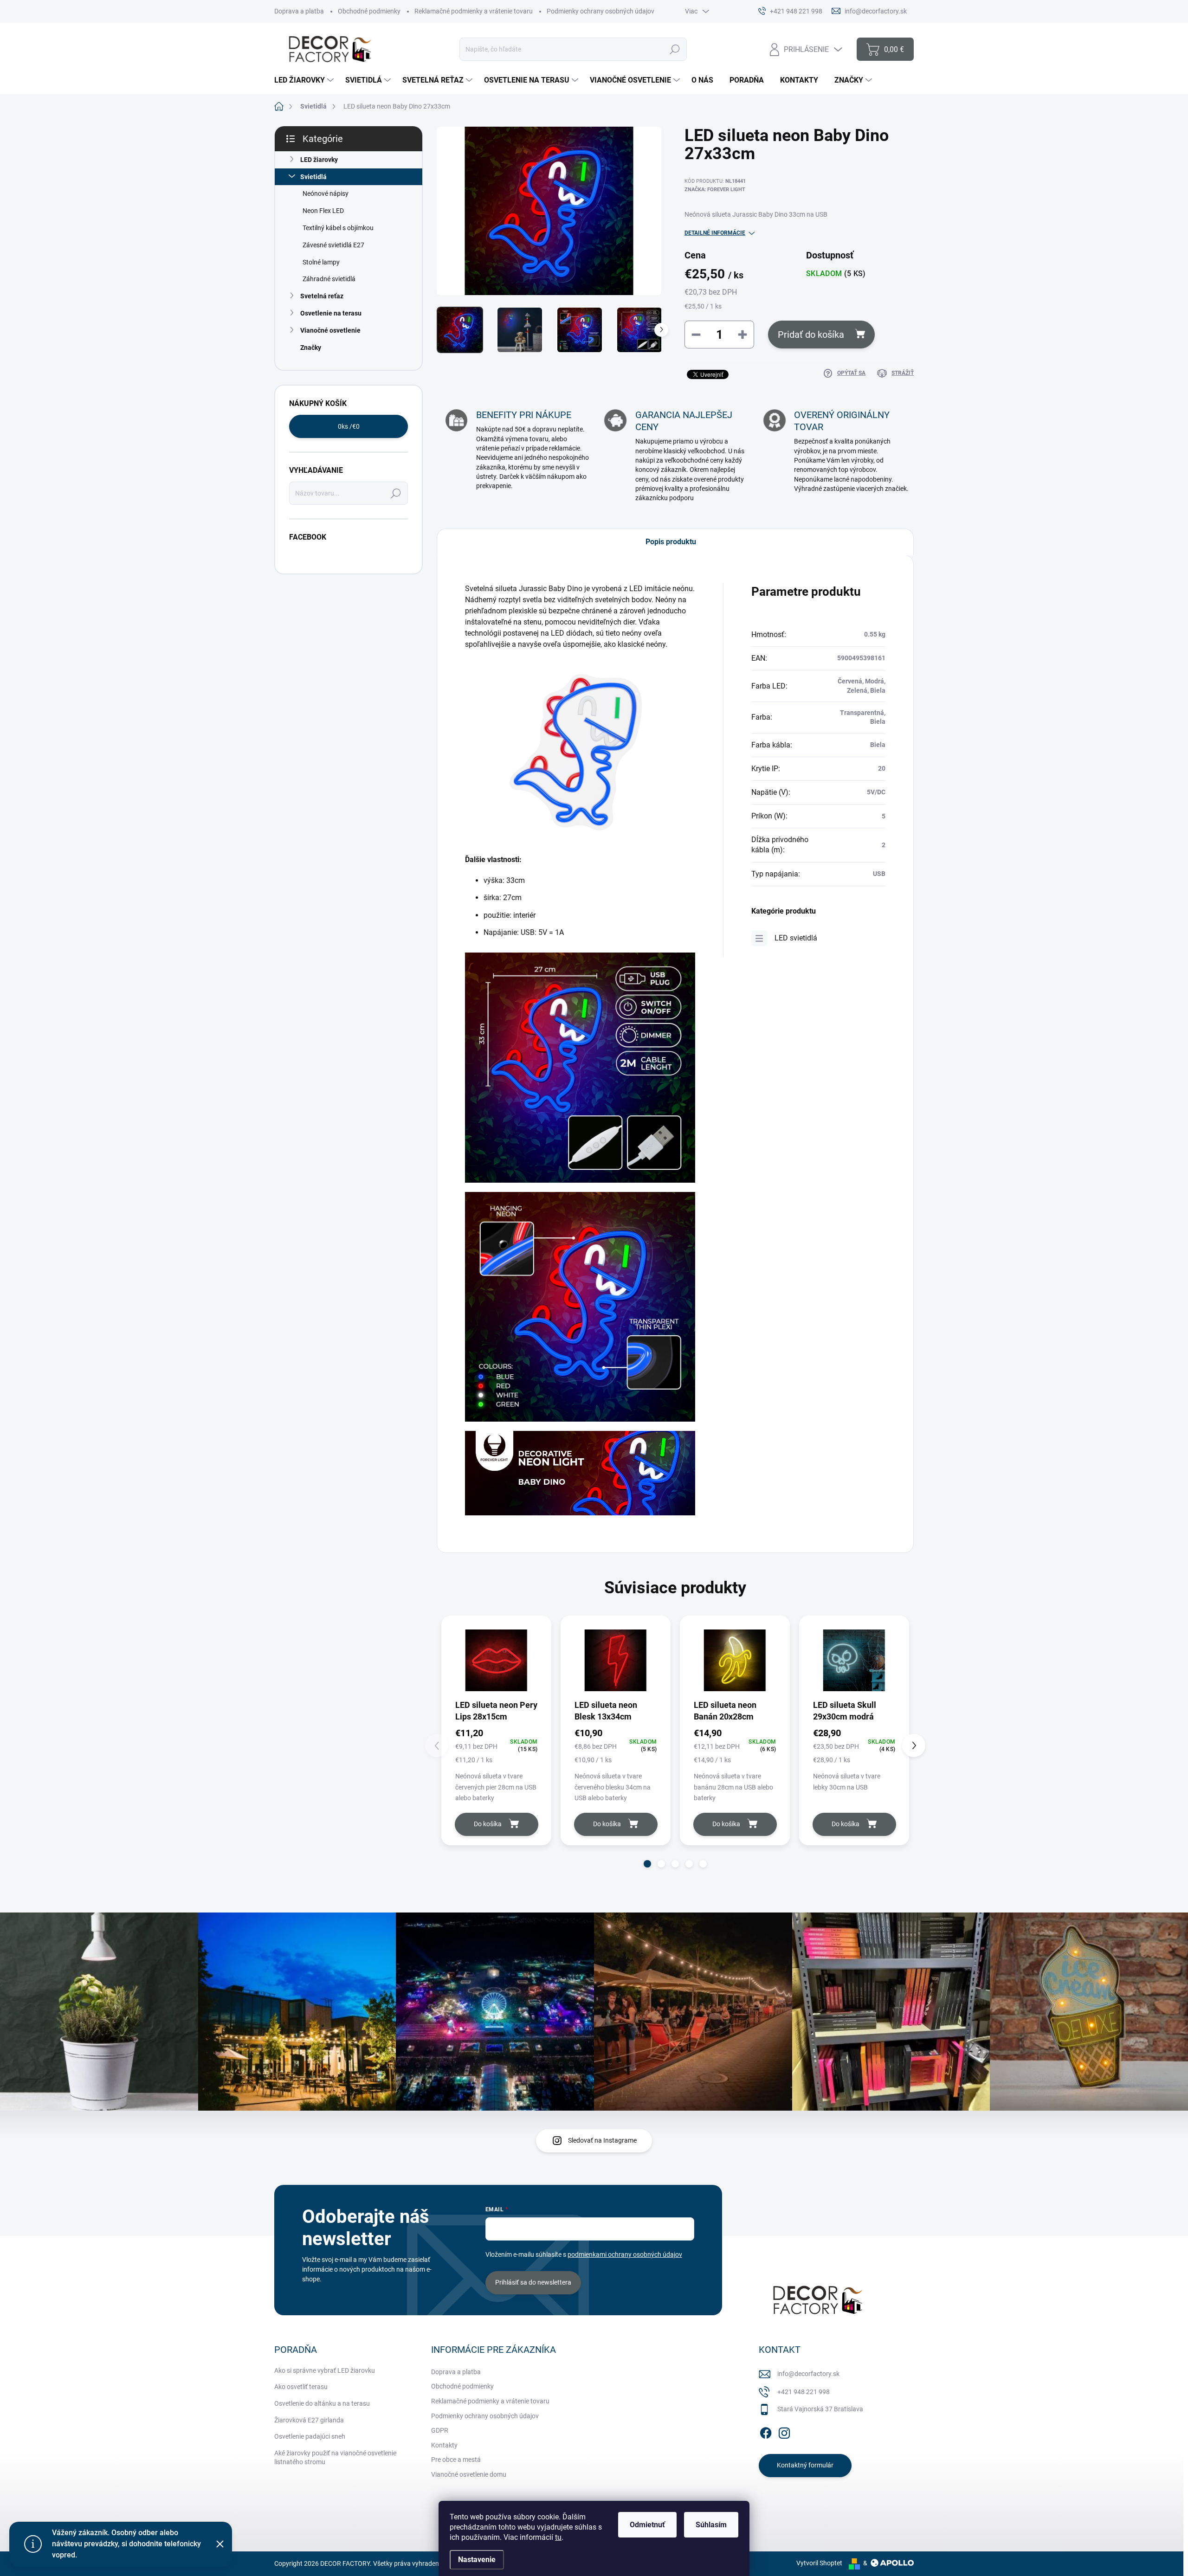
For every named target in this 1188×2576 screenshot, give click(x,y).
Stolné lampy (321, 262)
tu (558, 2537)
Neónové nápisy (326, 193)
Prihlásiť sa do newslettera (533, 2282)
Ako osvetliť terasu (301, 2387)
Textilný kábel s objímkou (338, 228)
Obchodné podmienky (369, 11)
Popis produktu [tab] (671, 542)
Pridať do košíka (811, 335)
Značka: (715, 190)
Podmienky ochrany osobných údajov (600, 11)
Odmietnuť (647, 2525)
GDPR (440, 2430)
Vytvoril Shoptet (819, 2563)
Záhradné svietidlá (329, 279)
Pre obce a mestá (456, 2460)
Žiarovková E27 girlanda (309, 2420)
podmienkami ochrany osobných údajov (625, 2254)
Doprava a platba (299, 11)
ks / (349, 426)
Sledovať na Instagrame (602, 2140)
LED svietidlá (796, 938)
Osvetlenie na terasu (331, 313)
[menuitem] (305, 80)
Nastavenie (477, 2560)
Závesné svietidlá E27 (333, 245)
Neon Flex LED (323, 211)
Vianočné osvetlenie (330, 330)
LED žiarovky (319, 160)
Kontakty (444, 2445)
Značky (311, 348)
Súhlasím (711, 2525)
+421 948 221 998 (804, 2392)
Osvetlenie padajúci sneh (310, 2436)
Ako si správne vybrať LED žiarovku (325, 2370)
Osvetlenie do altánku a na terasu (322, 2403)
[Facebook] (766, 2431)
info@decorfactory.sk (808, 2374)
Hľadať (675, 49)
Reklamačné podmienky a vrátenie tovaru (474, 11)
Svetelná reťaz (322, 296)
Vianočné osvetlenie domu (469, 2474)
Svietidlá (313, 177)
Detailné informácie (715, 233)
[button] (647, 1864)
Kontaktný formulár (805, 2465)
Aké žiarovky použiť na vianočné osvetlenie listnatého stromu (335, 2458)
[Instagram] (784, 2431)
